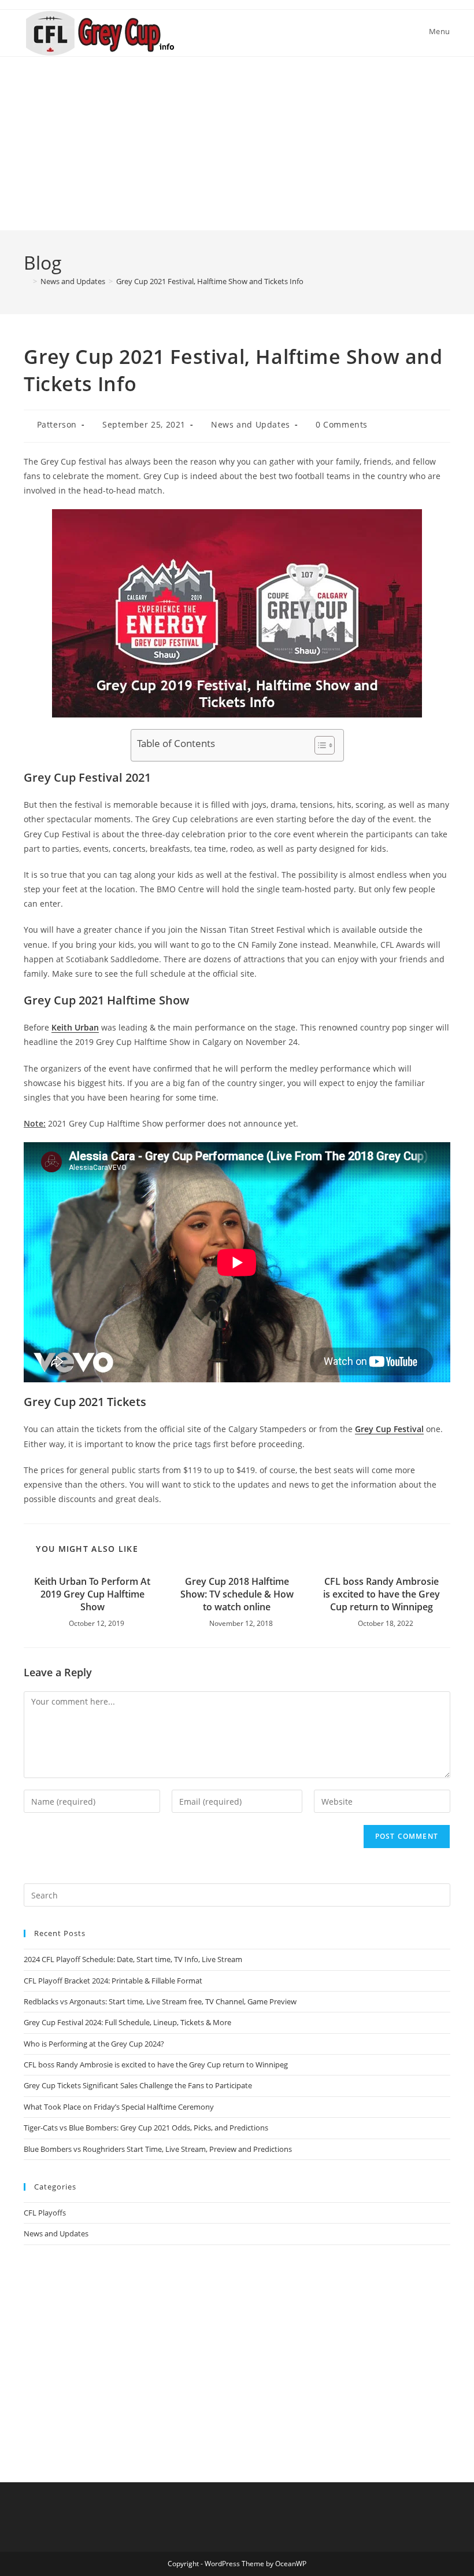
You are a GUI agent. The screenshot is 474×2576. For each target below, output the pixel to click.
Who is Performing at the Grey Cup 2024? (94, 2044)
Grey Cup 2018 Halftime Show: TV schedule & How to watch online (237, 1594)
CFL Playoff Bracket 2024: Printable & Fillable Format (113, 1981)
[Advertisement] (237, 143)
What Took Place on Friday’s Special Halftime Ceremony (119, 2107)
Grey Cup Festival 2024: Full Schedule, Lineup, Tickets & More (127, 2022)
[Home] (27, 281)
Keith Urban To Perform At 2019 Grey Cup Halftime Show (92, 1594)
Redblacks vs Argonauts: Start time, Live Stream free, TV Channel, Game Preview (160, 2001)
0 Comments (342, 424)
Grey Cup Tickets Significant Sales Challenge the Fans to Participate (138, 2085)
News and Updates (251, 424)
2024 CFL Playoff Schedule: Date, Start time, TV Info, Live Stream (133, 1959)
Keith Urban (75, 1027)
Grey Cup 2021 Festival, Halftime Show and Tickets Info (210, 281)
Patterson (57, 424)
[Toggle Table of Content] (319, 745)
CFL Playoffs (45, 2213)
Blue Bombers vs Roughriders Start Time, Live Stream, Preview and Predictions (158, 2149)
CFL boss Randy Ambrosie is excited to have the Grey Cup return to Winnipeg (382, 1594)
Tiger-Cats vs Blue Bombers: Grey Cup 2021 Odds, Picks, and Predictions (146, 2128)
